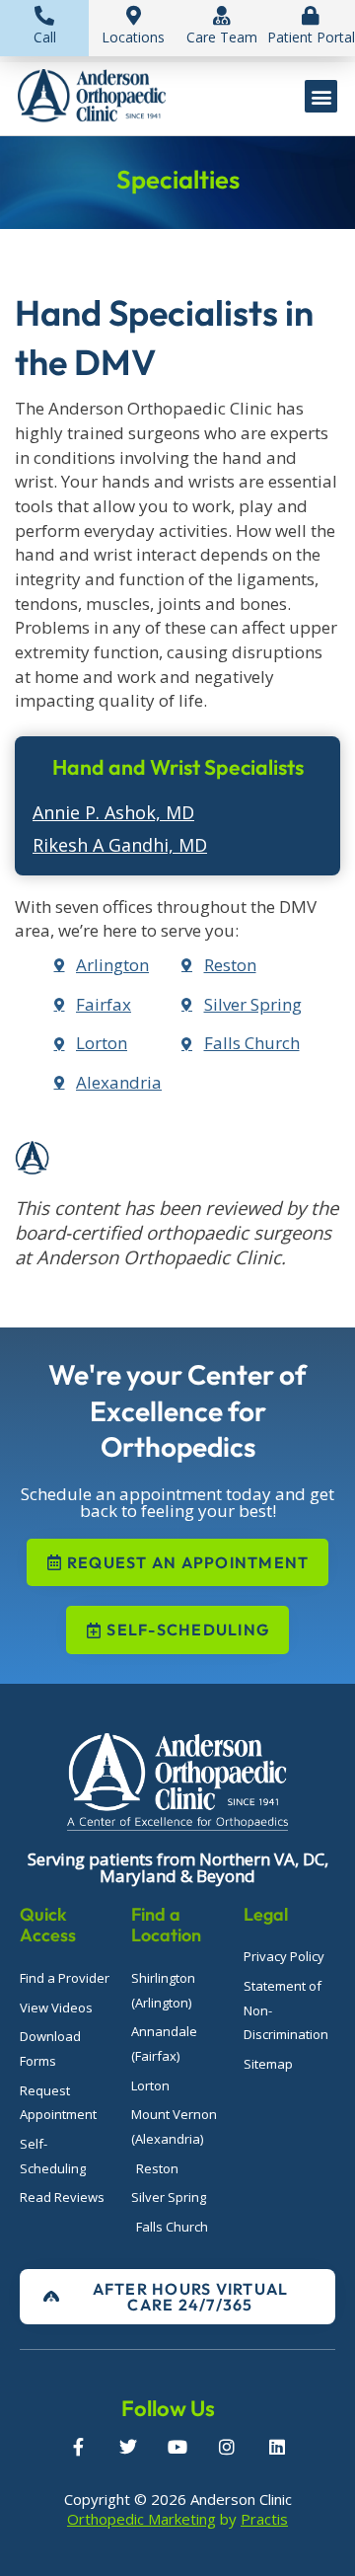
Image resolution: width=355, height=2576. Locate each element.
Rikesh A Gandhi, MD (120, 845)
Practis (264, 2519)
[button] (321, 96)
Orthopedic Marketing (142, 2519)
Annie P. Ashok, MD (113, 812)
